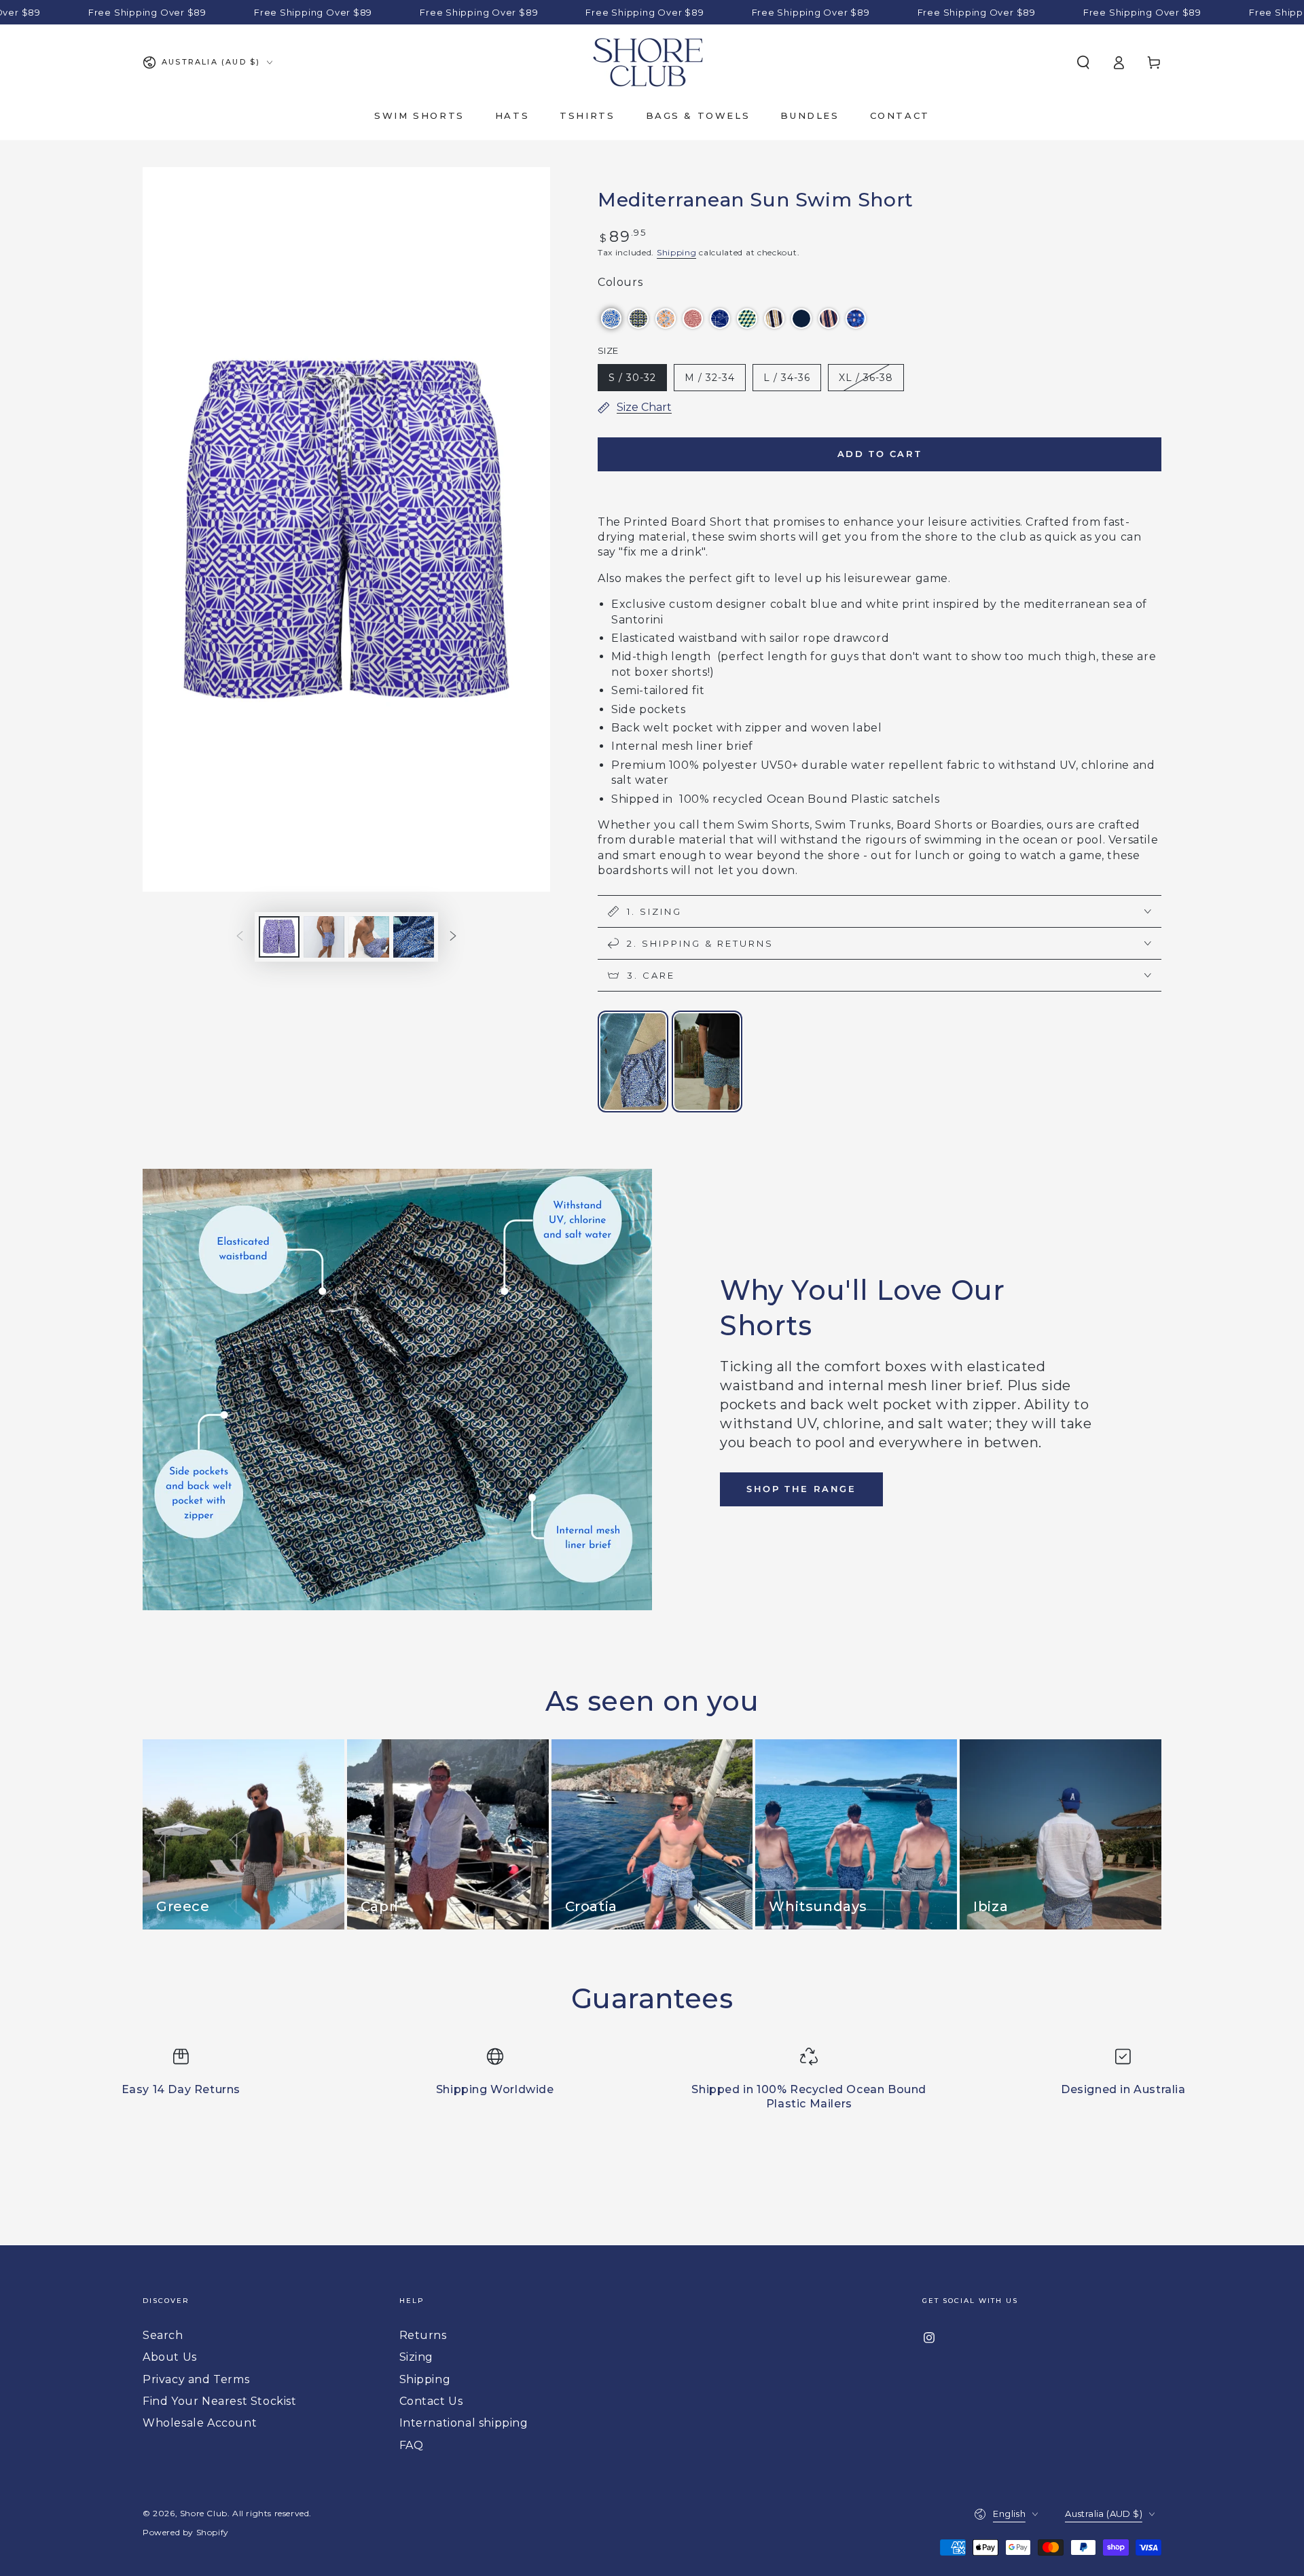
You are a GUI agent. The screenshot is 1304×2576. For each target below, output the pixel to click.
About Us (170, 2357)
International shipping (464, 2423)
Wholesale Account (200, 2423)
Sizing (417, 2357)
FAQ (412, 2445)
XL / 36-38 (866, 378)
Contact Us (431, 2401)
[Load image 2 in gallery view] (324, 937)
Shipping (677, 252)
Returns (423, 2335)
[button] (1083, 62)
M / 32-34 (710, 378)
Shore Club (204, 2513)
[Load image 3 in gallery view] (369, 937)
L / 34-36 (787, 378)
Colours (620, 282)
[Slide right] (453, 937)
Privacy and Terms (196, 2379)
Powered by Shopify (186, 2532)
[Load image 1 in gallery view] (279, 937)
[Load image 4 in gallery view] (414, 937)
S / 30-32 (632, 378)
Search (163, 2335)
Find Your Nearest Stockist (220, 2401)
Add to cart (880, 454)
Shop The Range (801, 1489)
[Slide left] (240, 937)
